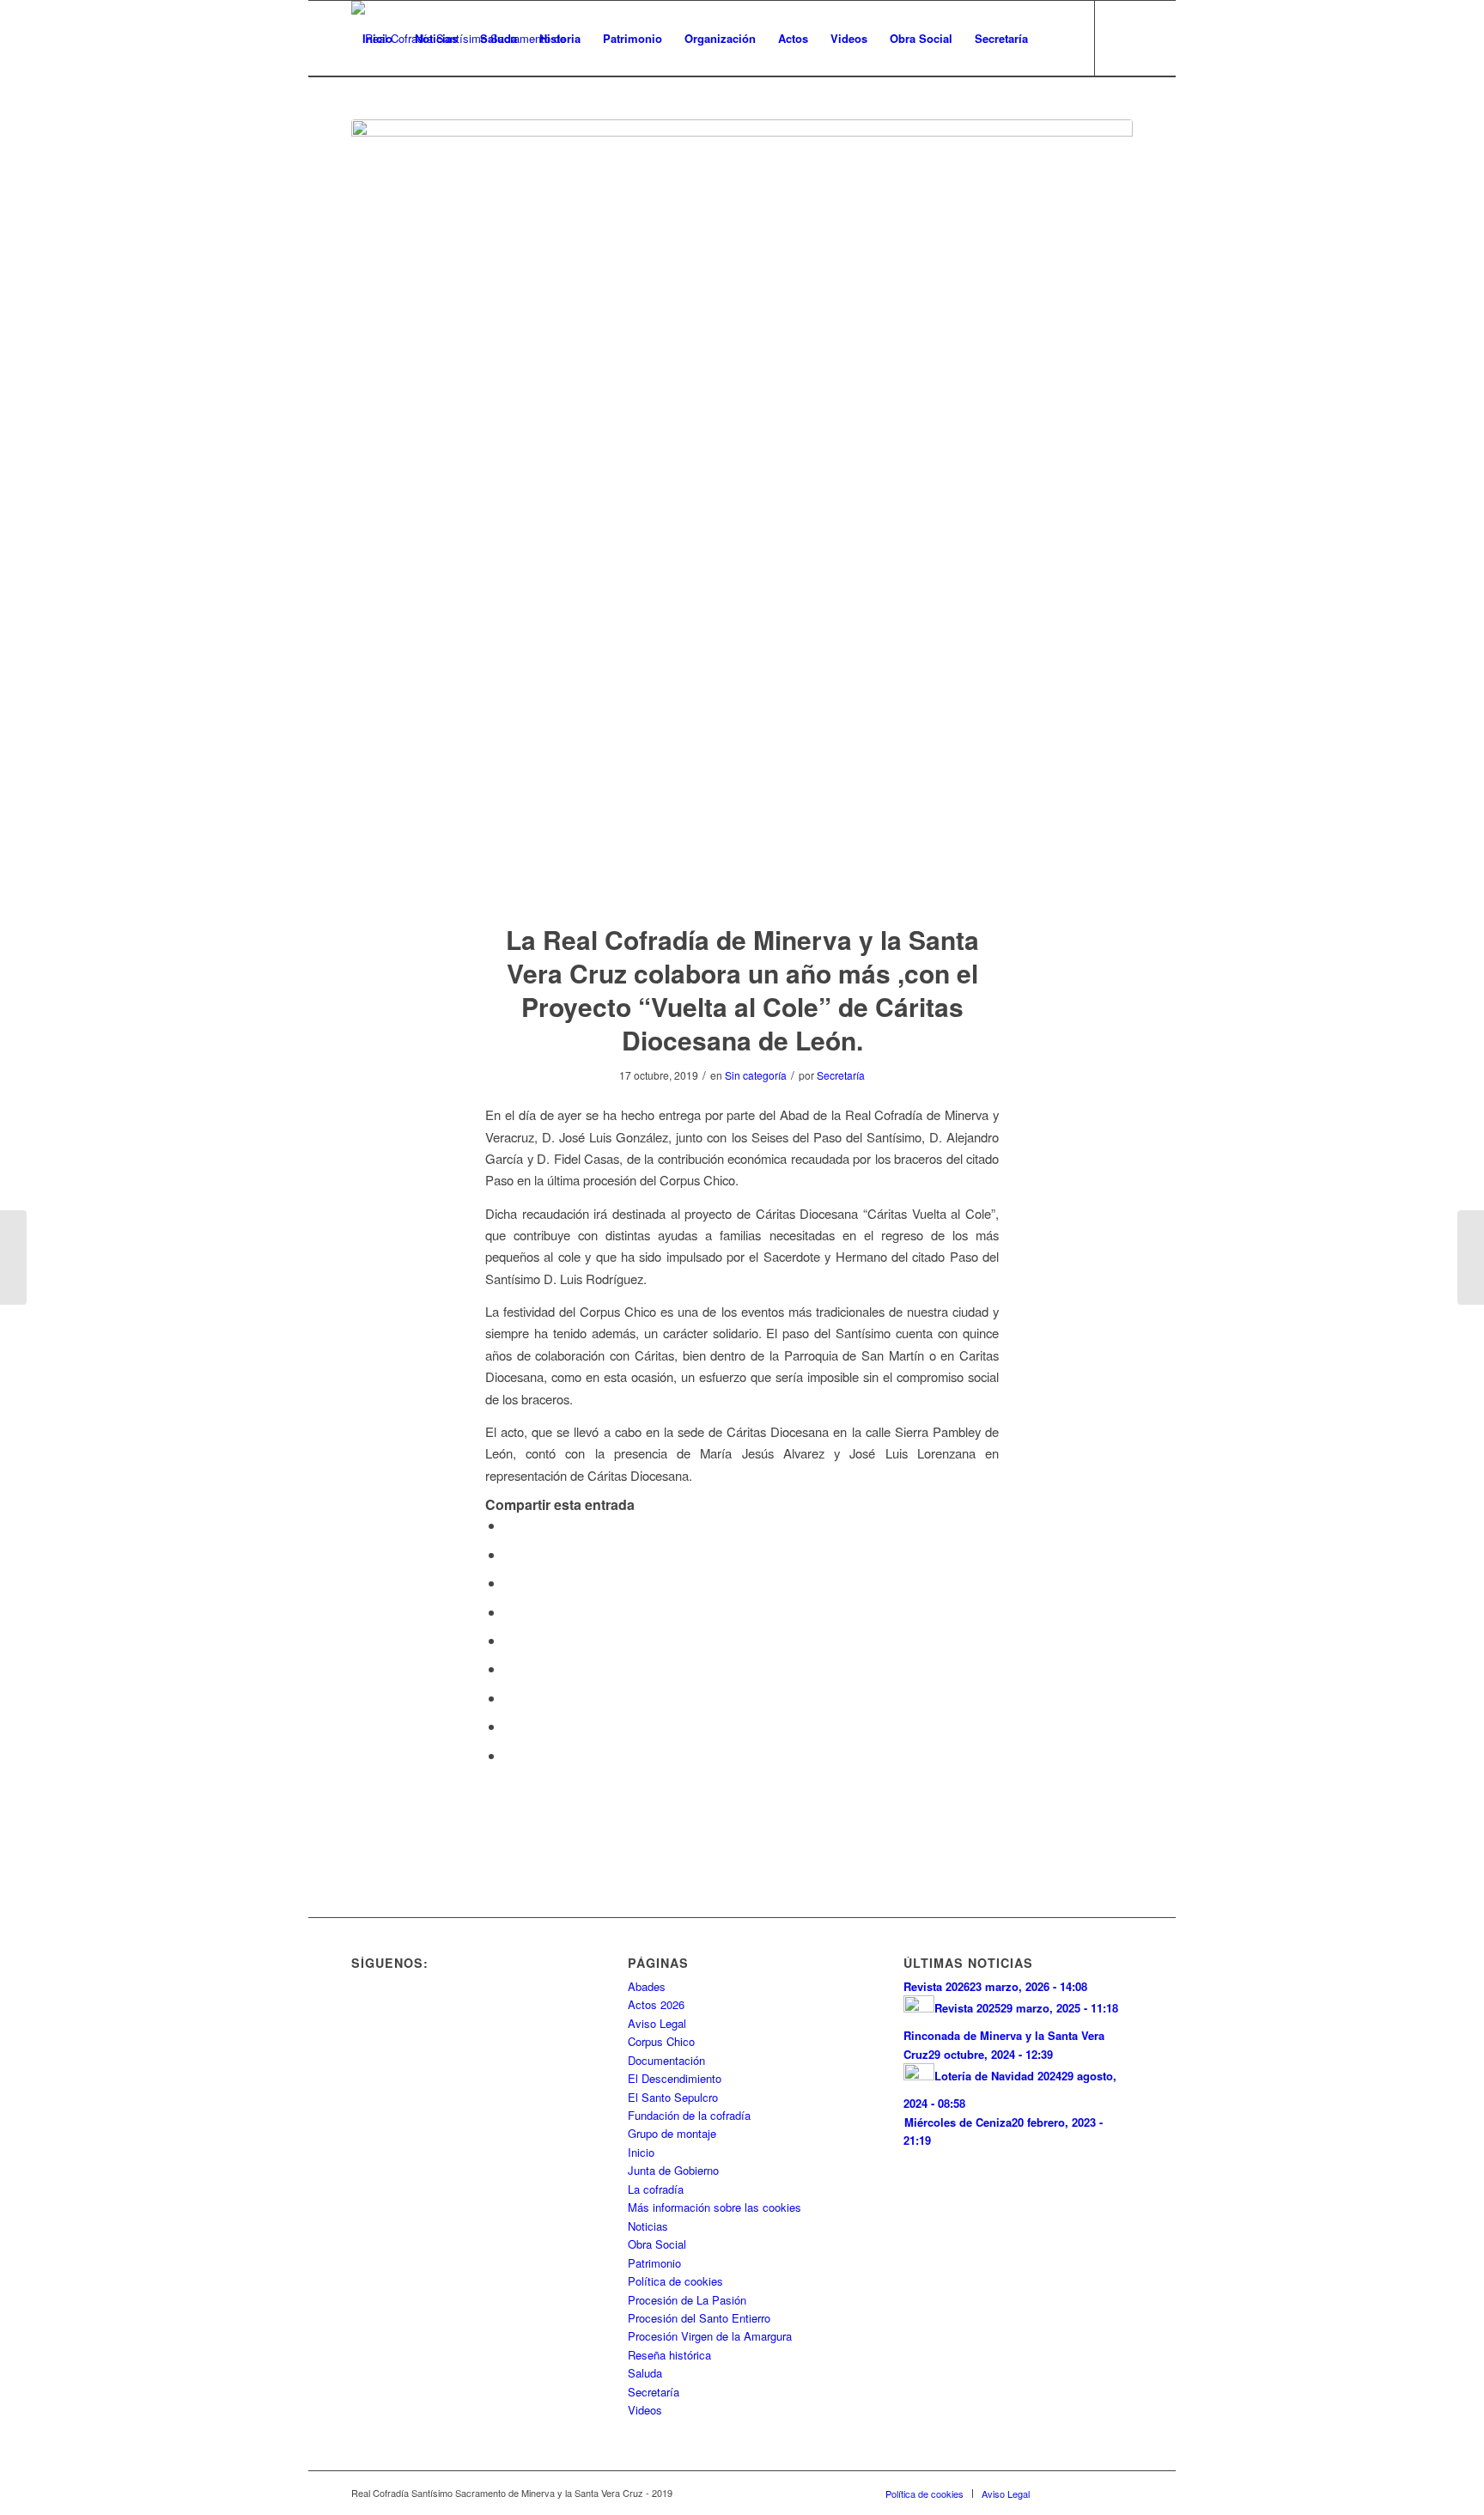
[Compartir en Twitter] (509, 1554)
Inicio (641, 2152)
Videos (645, 2410)
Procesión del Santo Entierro (699, 2318)
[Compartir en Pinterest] (509, 1612)
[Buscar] (1056, 39)
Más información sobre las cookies (715, 2207)
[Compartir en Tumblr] (509, 1669)
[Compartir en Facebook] (509, 1525)
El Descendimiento (675, 2078)
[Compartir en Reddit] (509, 1726)
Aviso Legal (657, 2023)
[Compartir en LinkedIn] (509, 1640)
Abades (647, 1986)
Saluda (645, 2373)
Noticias (648, 2226)
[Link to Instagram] (408, 113)
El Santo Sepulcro (673, 2097)
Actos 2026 (656, 2004)
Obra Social (657, 2244)
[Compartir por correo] (509, 1755)
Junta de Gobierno (673, 2170)
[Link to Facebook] (356, 113)
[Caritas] (742, 510)
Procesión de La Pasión (687, 2300)
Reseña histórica (669, 2355)
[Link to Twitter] (382, 113)
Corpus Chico (661, 2041)
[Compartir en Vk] (509, 1698)
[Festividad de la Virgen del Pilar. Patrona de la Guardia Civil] (13, 1257)
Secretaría (841, 1075)
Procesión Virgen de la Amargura (710, 2336)
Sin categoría (756, 1075)
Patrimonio (654, 2263)
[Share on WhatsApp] (509, 1583)
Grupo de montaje (672, 2133)
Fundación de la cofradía (689, 2115)
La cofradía (656, 2189)
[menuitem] (377, 39)
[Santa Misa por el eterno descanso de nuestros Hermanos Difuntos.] (1471, 1257)
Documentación (666, 2060)
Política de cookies (675, 2281)
